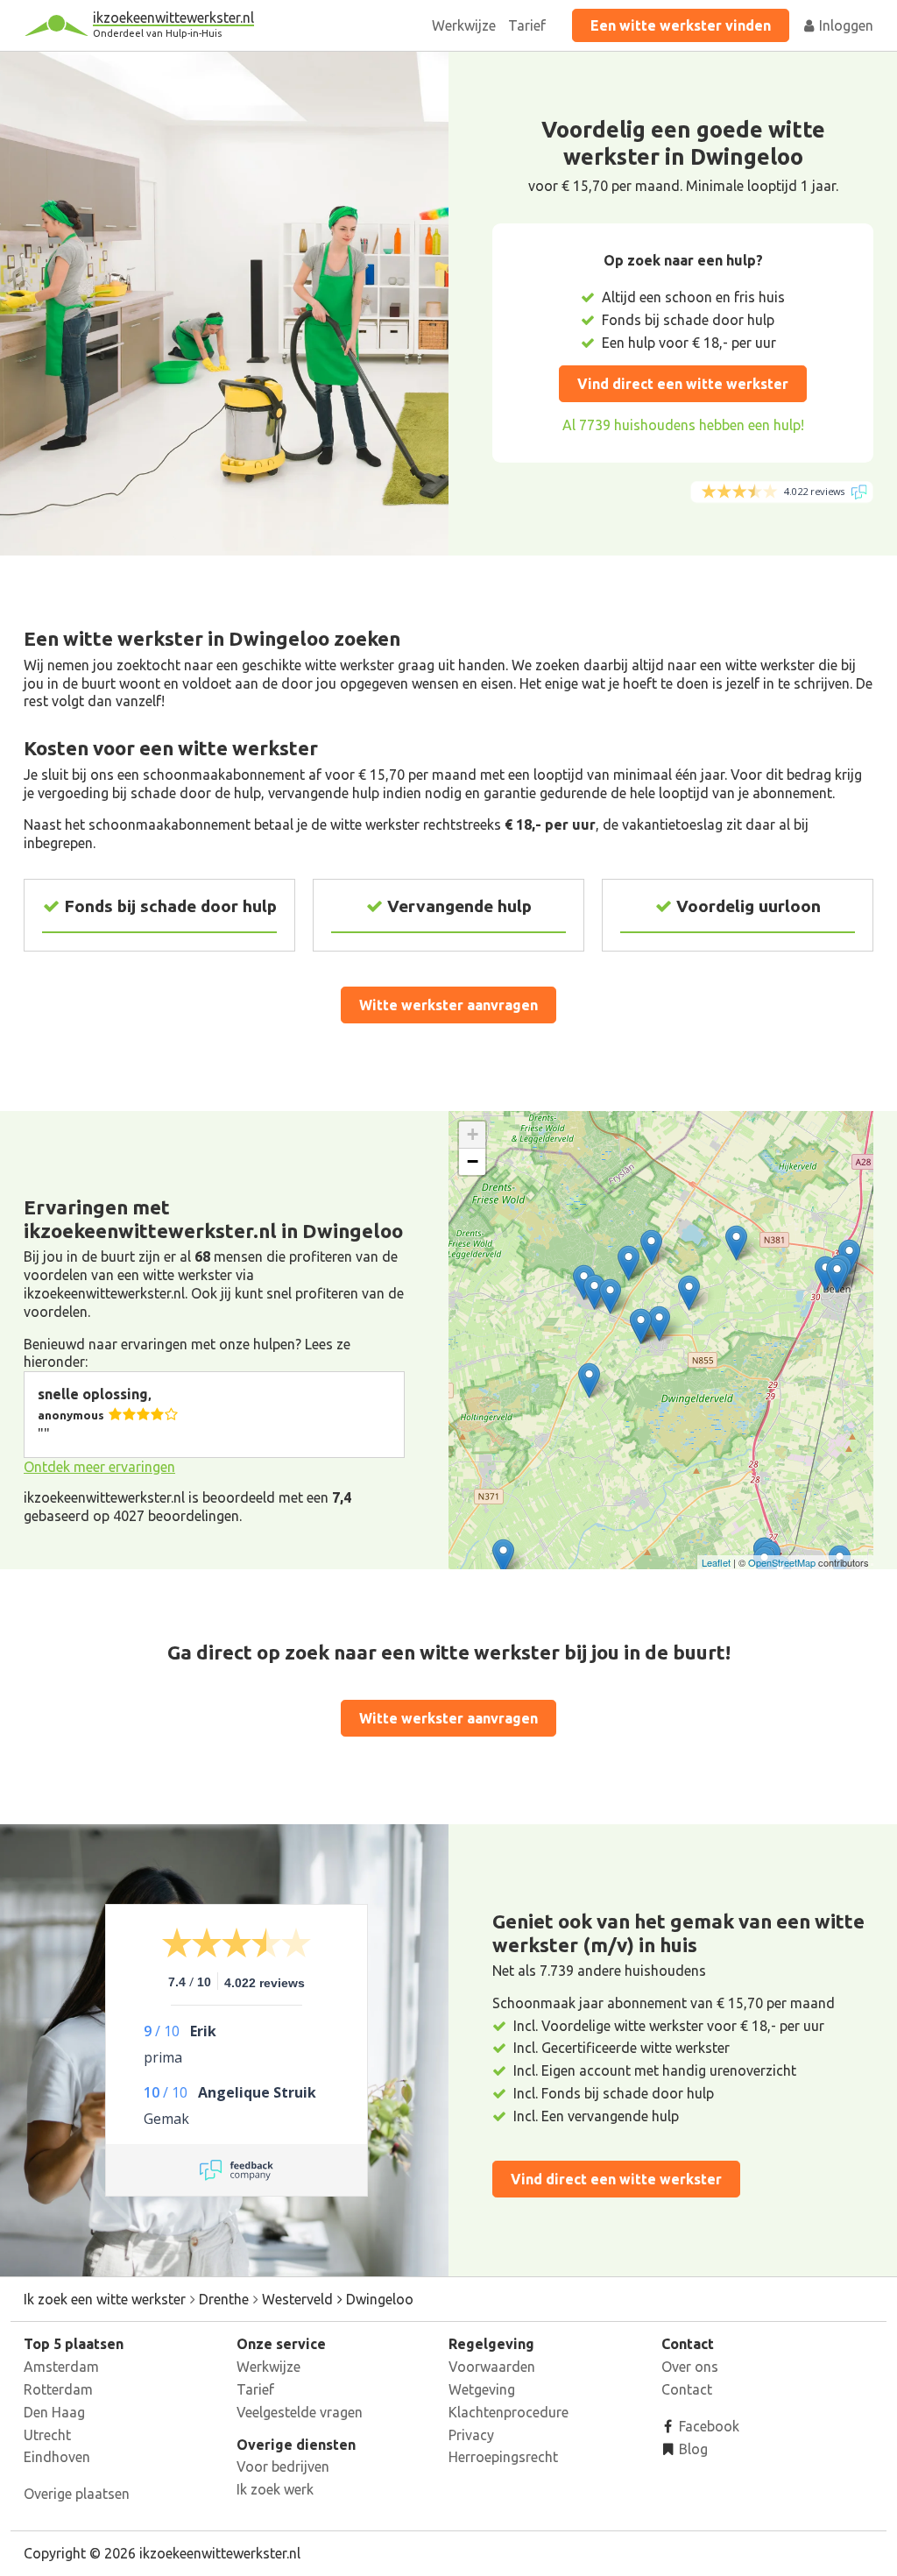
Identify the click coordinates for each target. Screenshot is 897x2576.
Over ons (690, 2367)
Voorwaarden (492, 2367)
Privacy (471, 2435)
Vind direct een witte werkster (683, 384)
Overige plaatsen (77, 2494)
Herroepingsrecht (503, 2457)
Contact (687, 2389)
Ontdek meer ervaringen (99, 1467)
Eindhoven (57, 2457)
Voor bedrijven (283, 2466)
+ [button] (473, 1134)
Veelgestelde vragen (300, 2412)
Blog (692, 2449)
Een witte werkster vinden (681, 25)
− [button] (473, 1161)
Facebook (707, 2426)
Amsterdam (61, 2367)
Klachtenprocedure (509, 2412)
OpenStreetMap (782, 1562)
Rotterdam (58, 2389)
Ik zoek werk (275, 2489)
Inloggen (844, 25)
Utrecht (47, 2435)
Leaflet (716, 1562)
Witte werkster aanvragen (448, 1005)
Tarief (527, 25)
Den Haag (54, 2412)
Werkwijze (464, 25)
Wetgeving (482, 2389)
